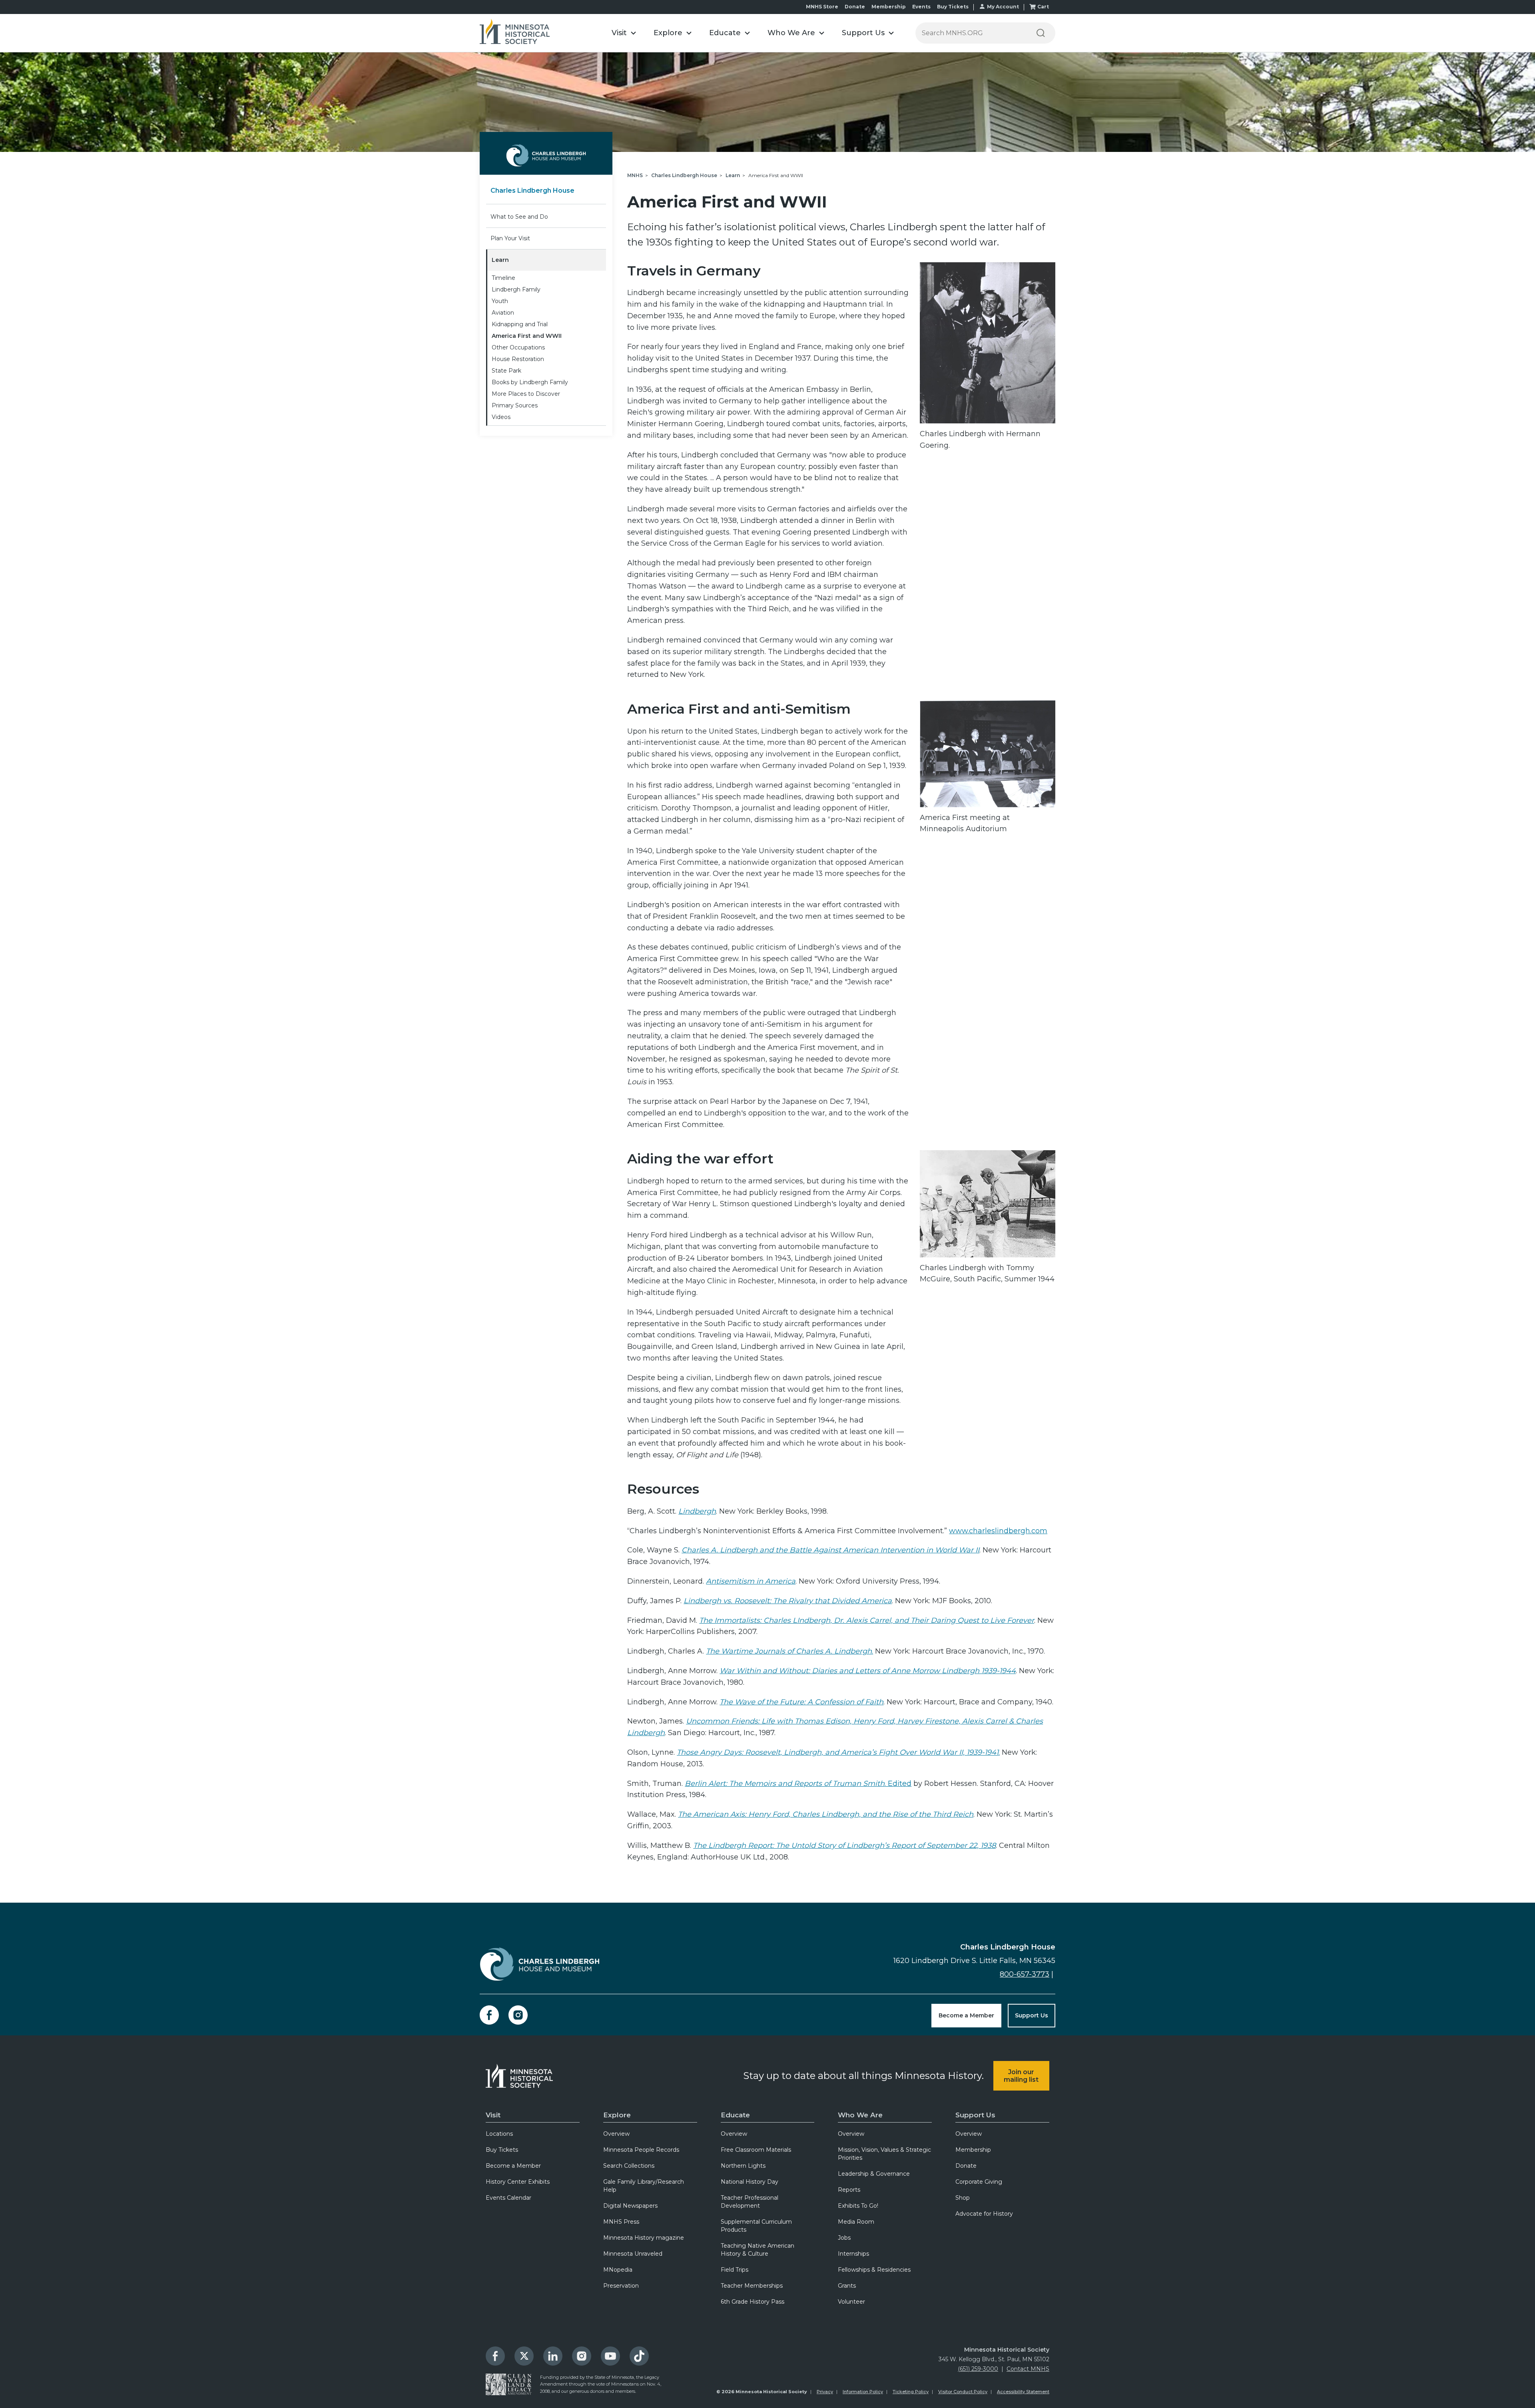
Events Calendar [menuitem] (508, 2198)
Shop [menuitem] (963, 2198)
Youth (500, 301)
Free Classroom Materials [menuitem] (756, 2150)
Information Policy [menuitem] (863, 2392)
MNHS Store (822, 7)
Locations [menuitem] (499, 2134)
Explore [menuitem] (617, 2115)
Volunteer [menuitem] (851, 2302)
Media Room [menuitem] (856, 2222)
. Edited (798, 1784)
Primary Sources (515, 405)
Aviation (503, 313)
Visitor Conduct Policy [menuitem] (963, 2392)
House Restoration (518, 359)
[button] (624, 33)
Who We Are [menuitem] (860, 2115)
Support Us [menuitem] (975, 2115)
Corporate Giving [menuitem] (979, 2182)
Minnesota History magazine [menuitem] (644, 2238)
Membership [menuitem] (973, 2150)
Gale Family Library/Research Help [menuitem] (644, 2186)
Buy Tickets (953, 7)
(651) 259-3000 (978, 2369)
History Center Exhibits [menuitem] (518, 2182)
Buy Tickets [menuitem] (502, 2150)
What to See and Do (519, 217)
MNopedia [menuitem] (618, 2270)
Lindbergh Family (516, 289)
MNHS (635, 175)
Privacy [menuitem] (825, 2392)
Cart (1043, 7)
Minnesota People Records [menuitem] (641, 2150)
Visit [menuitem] (493, 2115)
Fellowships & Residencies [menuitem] (874, 2270)
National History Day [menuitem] (750, 2182)
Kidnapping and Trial (520, 324)
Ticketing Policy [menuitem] (911, 2392)
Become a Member (966, 2015)
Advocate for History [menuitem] (984, 2214)
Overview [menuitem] (616, 2134)
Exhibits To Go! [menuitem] (858, 2206)
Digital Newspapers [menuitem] (630, 2206)
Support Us (1032, 2015)
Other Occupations (518, 347)
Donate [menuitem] (966, 2166)
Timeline (503, 278)
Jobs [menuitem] (844, 2238)
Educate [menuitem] (735, 2115)
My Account (1003, 7)
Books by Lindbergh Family (530, 382)
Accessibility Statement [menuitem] (1023, 2392)
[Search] (1041, 33)
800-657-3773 (1025, 1974)
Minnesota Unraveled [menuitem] (633, 2254)
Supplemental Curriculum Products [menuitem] (756, 2226)
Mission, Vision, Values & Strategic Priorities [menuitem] (884, 2154)
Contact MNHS (1028, 2369)
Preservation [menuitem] (621, 2286)
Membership (889, 7)
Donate (855, 7)
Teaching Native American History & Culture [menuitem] (758, 2250)
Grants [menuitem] (847, 2286)
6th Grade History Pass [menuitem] (753, 2302)
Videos (501, 417)
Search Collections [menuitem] (629, 2166)
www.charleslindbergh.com (998, 1531)
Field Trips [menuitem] (735, 2270)
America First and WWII (527, 336)
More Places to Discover (526, 394)
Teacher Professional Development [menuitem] (750, 2202)
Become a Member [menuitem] (513, 2166)
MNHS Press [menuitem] (621, 2222)
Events (921, 7)
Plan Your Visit (510, 238)
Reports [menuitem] (849, 2190)
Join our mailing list (1021, 2076)
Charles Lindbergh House (532, 191)
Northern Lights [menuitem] (743, 2166)
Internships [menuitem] (853, 2254)
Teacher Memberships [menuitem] (752, 2286)
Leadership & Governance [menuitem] (874, 2174)
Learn (500, 260)
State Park (506, 371)
